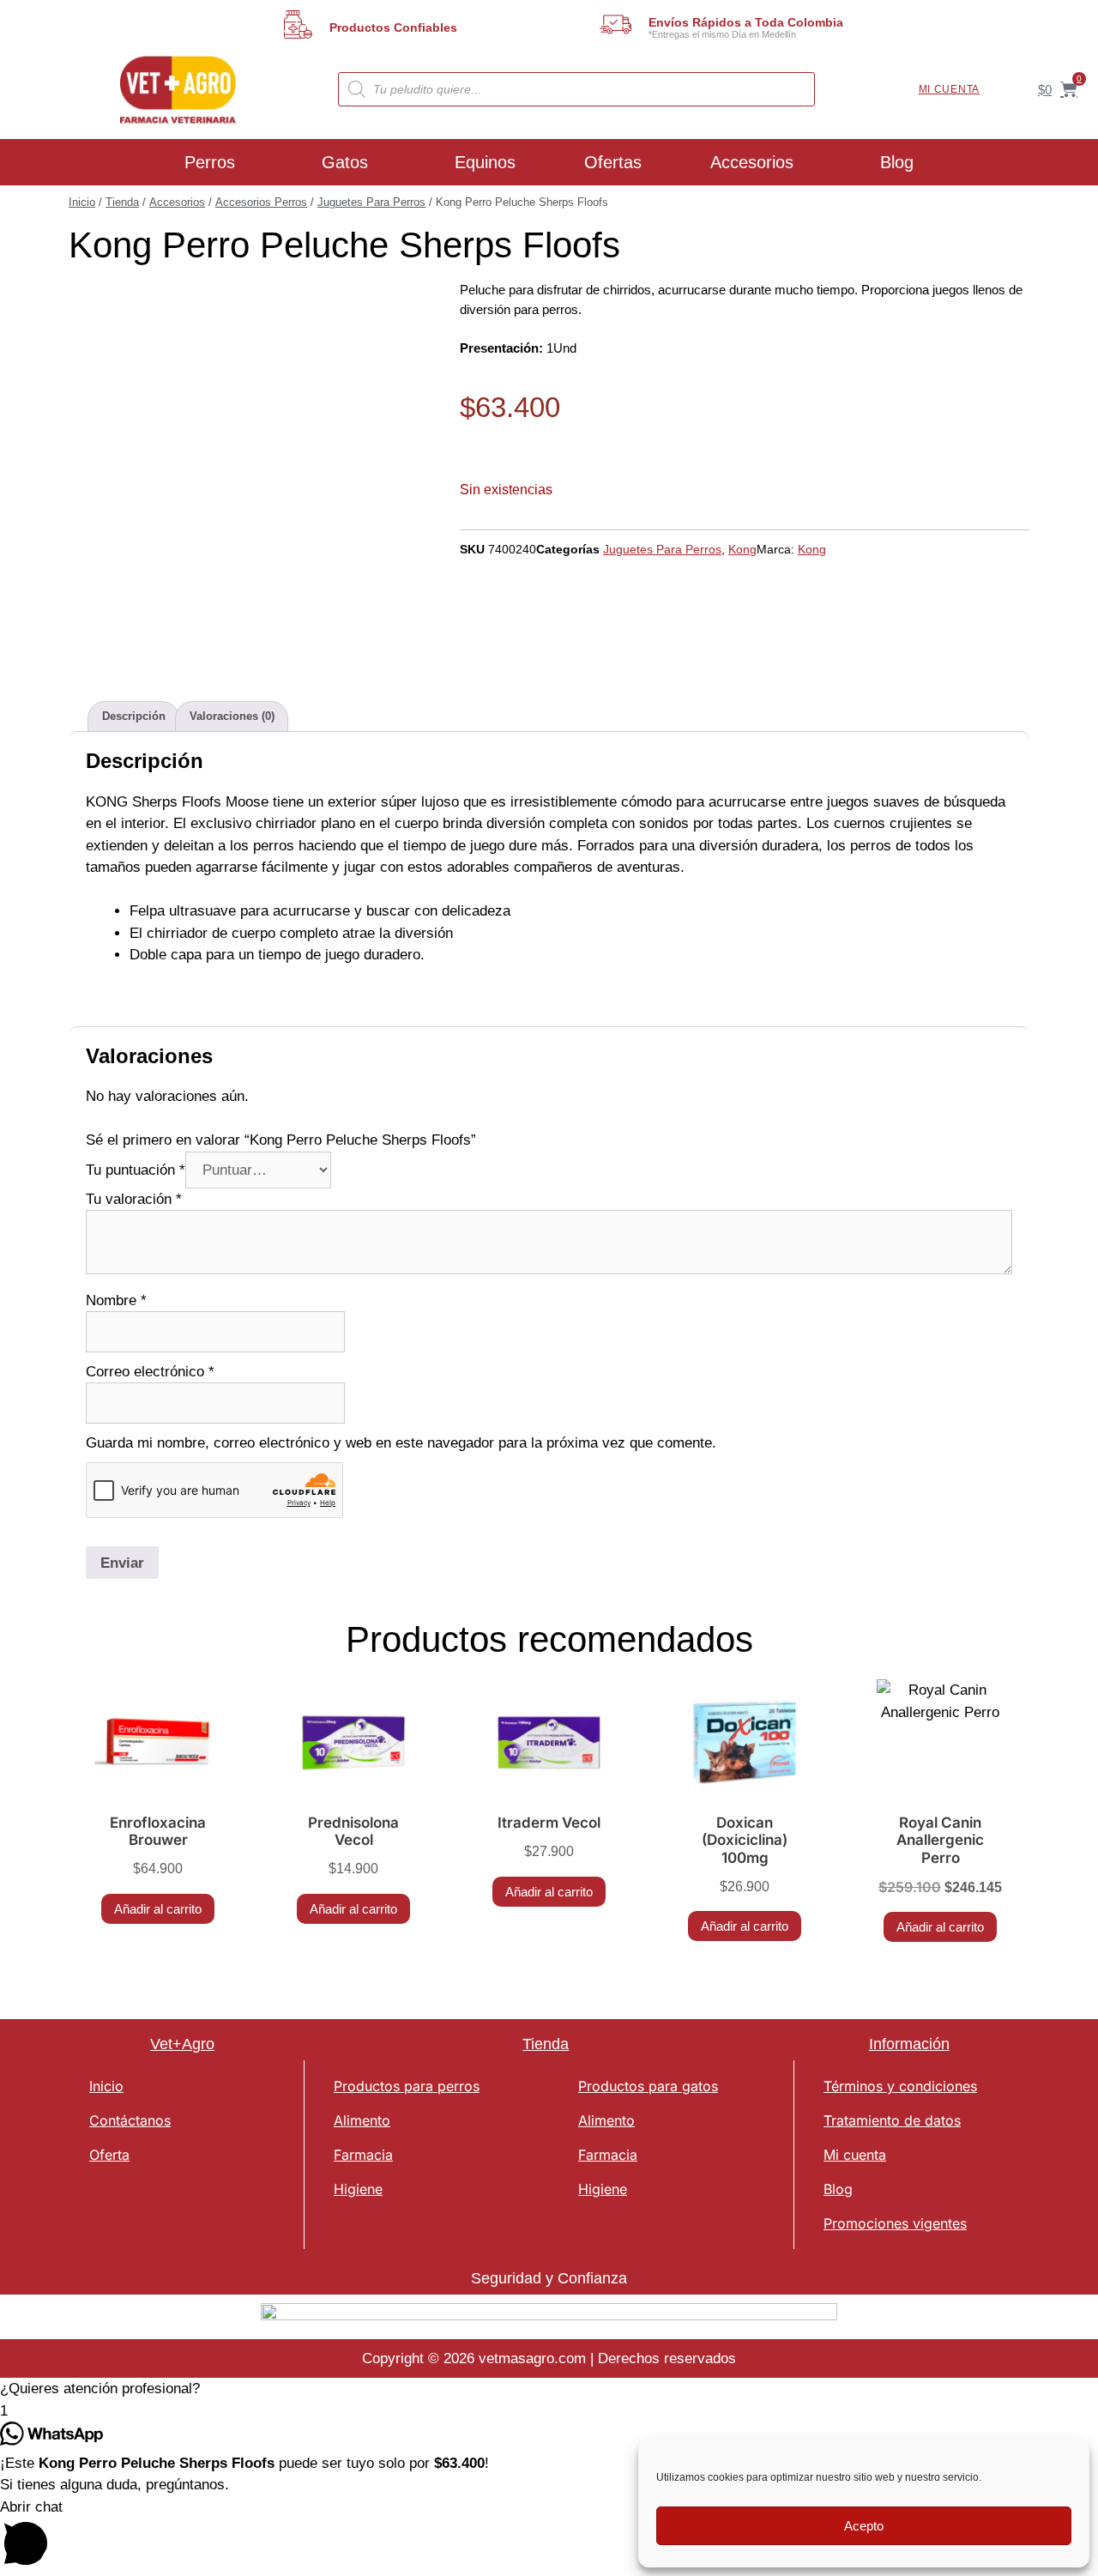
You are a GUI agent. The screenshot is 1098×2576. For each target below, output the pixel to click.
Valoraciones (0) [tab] (232, 716)
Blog (897, 162)
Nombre (116, 1300)
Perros (210, 162)
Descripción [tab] (134, 716)
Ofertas (613, 162)
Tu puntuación (136, 1170)
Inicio (82, 202)
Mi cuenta (949, 89)
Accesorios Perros (261, 202)
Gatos (345, 162)
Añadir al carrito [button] (158, 1909)
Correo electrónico (150, 1372)
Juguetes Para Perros (371, 202)
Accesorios (752, 162)
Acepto (864, 2526)
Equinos (485, 162)
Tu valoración (134, 1199)
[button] (549, 2389)
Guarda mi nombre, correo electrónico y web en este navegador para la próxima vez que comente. (401, 1443)
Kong (742, 549)
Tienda (122, 202)
